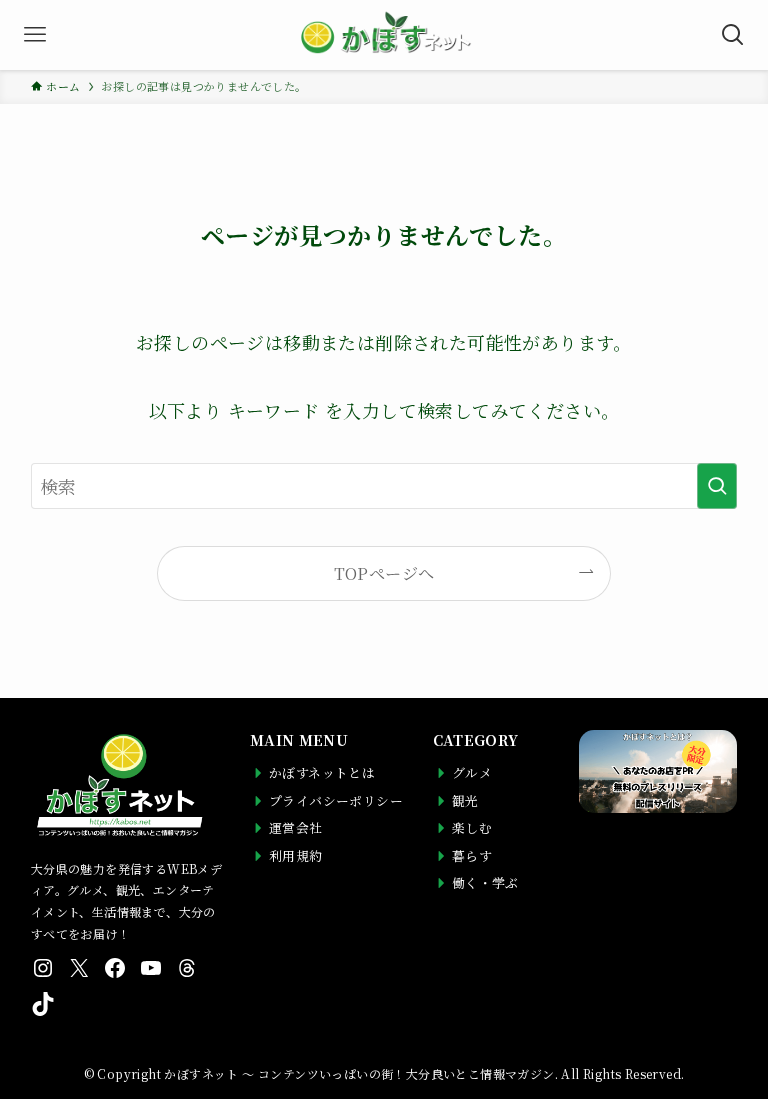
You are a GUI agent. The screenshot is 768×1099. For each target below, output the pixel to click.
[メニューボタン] (35, 35)
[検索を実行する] (717, 486)
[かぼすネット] (383, 35)
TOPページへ (384, 573)
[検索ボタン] (733, 35)
